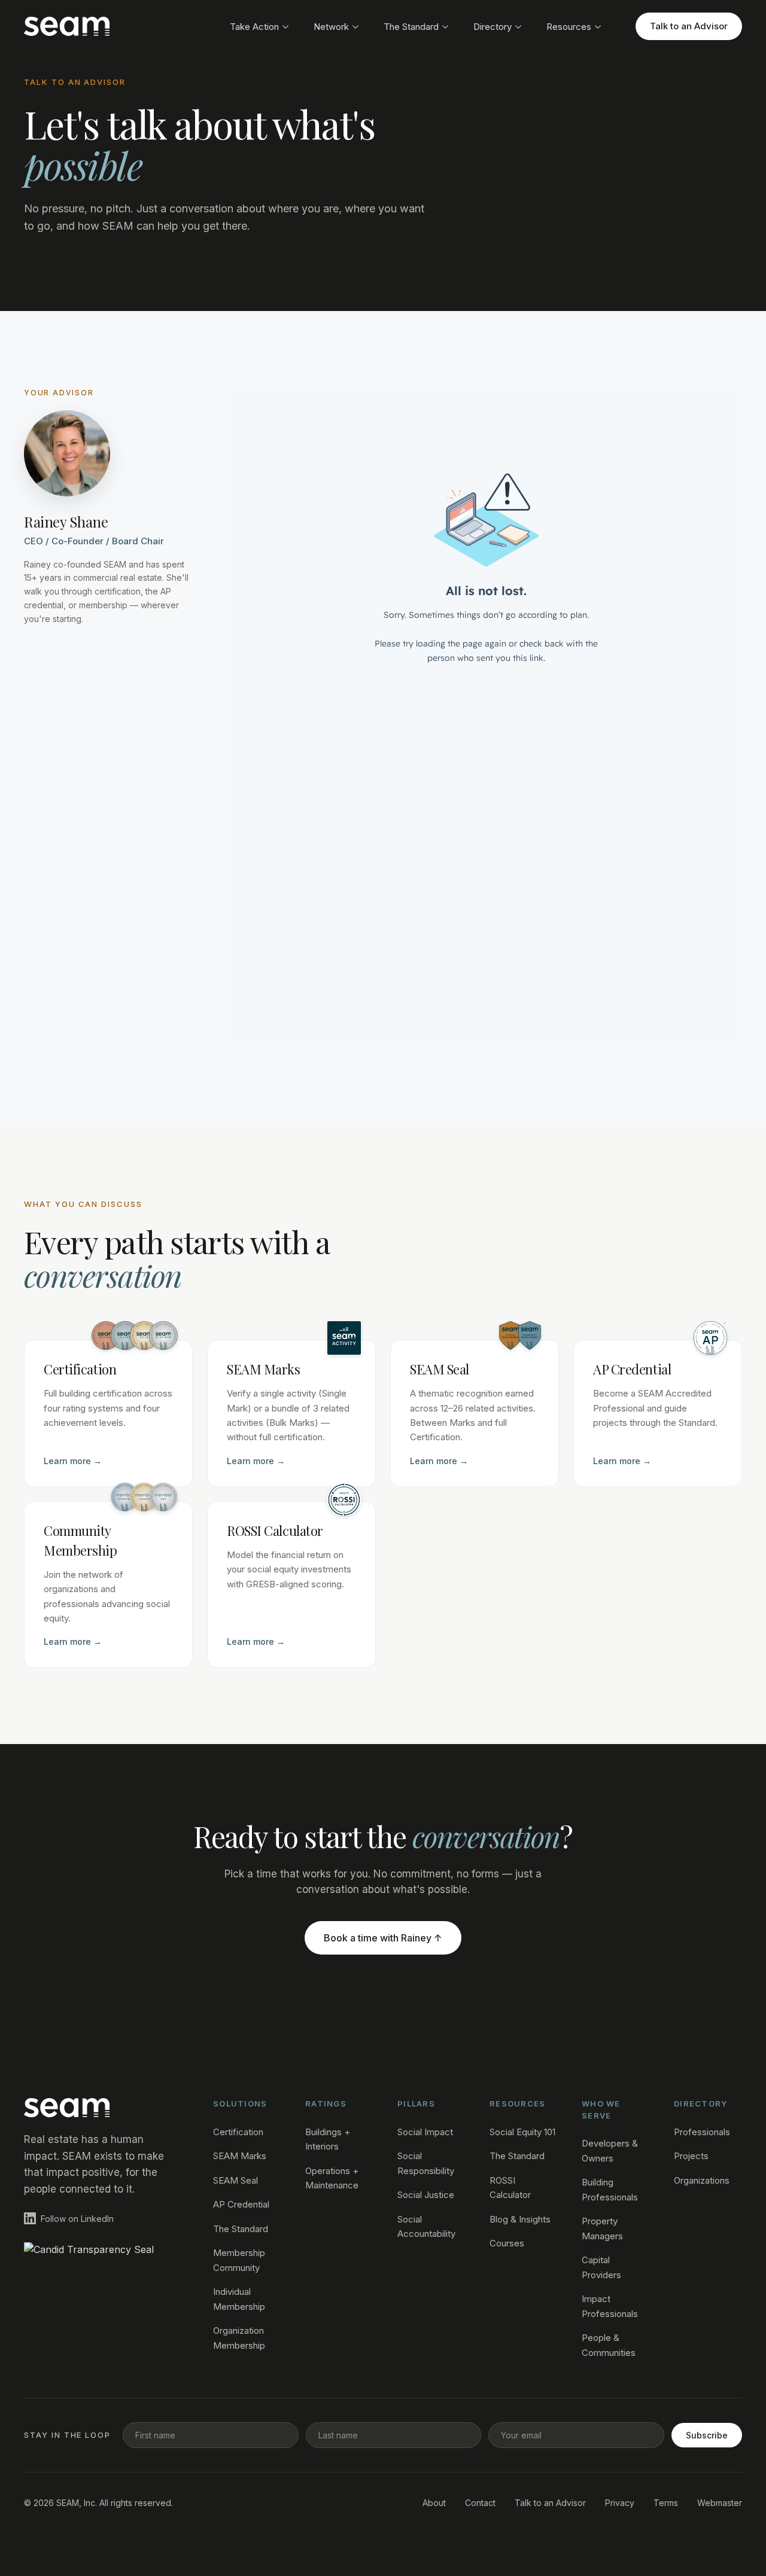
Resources (569, 27)
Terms (666, 2503)
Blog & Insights (520, 2219)
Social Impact (425, 2132)
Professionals (702, 2132)
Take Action (254, 27)
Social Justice (426, 2195)
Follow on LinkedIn (77, 2219)
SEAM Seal (235, 2180)
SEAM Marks (240, 2156)
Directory (493, 27)
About (434, 2503)
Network (331, 27)
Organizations (702, 2180)
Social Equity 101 (522, 2132)
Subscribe (707, 2435)
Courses (507, 2243)
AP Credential (241, 2204)
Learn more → (73, 1461)
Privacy (620, 2503)
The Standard (411, 27)
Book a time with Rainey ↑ (383, 1938)
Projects (691, 2156)
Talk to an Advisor (689, 26)
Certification (238, 2132)
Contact (480, 2503)
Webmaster (720, 2503)
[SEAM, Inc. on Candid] (99, 2261)
